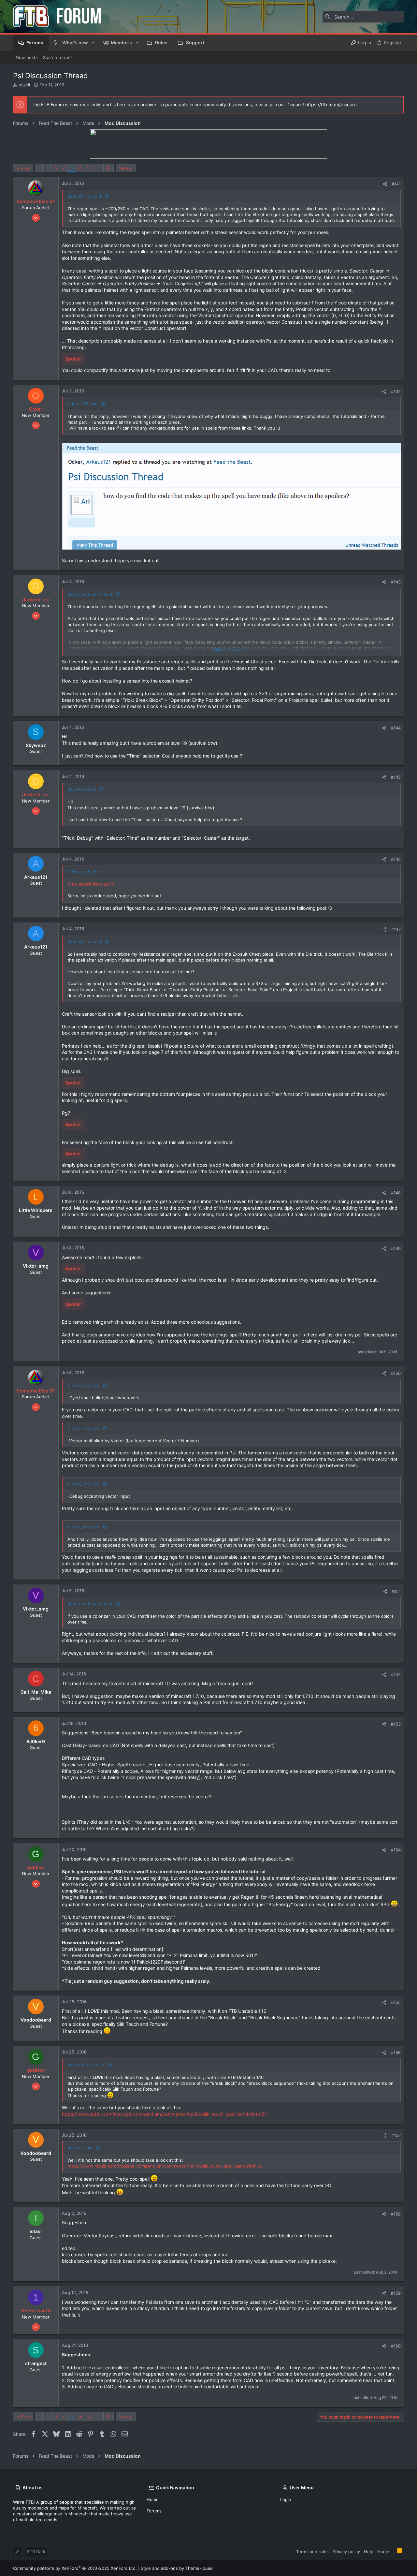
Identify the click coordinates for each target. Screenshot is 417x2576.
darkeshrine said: (85, 196)
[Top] (393, 2551)
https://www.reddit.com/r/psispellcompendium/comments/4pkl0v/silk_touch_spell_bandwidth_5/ (164, 2114)
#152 (396, 1674)
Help (369, 2552)
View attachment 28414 (92, 884)
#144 (396, 728)
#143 (396, 582)
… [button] (47, 168)
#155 (396, 2002)
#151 (396, 1591)
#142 (396, 391)
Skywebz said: (82, 789)
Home (153, 2499)
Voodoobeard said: (86, 2065)
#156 (396, 2053)
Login (286, 2499)
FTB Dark (36, 2552)
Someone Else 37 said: (90, 594)
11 (99, 168)
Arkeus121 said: (83, 404)
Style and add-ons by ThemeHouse (177, 2568)
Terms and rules (312, 2552)
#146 (396, 859)
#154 (396, 1850)
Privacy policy (346, 2552)
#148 (396, 1193)
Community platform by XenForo (75, 2568)
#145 (396, 777)
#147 (396, 929)
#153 (396, 1724)
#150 (396, 1373)
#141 (396, 184)
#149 (396, 1248)
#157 (396, 2135)
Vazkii (24, 85)
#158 (396, 2214)
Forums (154, 2511)
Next (123, 168)
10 (89, 168)
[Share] (385, 184)
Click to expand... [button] (232, 650)
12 (108, 168)
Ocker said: (79, 872)
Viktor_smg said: (84, 1385)
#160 (396, 2346)
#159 (396, 2293)
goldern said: (81, 2148)
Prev (25, 168)
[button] (93, 43)
